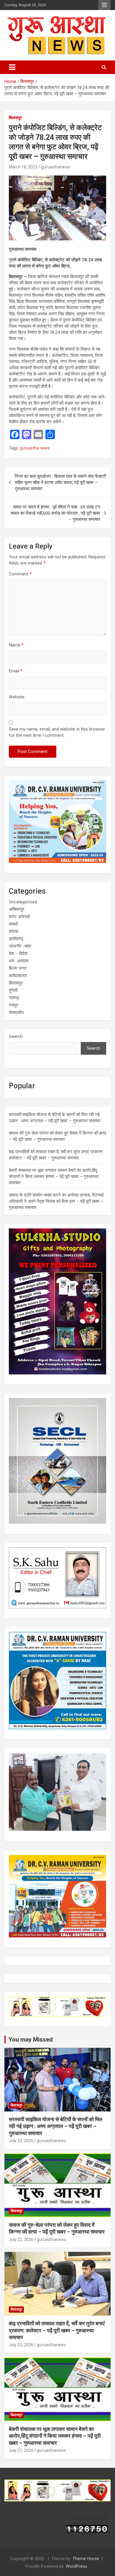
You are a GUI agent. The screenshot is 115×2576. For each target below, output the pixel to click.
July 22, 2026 (21, 2141)
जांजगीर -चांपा (20, 946)
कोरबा (13, 931)
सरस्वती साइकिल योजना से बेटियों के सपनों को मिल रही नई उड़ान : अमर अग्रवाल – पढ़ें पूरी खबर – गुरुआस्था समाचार (56, 2126)
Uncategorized (23, 902)
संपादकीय (16, 1013)
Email (16, 671)
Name (16, 645)
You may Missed (31, 2040)
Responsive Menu (104, 5)
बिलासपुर (15, 118)
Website (17, 697)
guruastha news (35, 448)
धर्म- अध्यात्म (19, 961)
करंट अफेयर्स (19, 917)
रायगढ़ (14, 998)
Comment (20, 574)
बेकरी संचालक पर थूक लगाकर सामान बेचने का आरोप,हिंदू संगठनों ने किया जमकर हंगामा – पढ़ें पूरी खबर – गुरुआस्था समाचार (54, 1177)
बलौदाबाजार (18, 976)
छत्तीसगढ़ (16, 939)
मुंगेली (13, 990)
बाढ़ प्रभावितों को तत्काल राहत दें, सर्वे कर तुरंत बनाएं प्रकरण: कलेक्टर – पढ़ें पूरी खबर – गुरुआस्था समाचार (57, 2330)
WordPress (77, 2566)
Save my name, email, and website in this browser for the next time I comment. (57, 732)
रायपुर (14, 1005)
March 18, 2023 (23, 167)
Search (16, 1036)
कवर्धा (13, 924)
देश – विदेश (18, 954)
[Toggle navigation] (12, 67)
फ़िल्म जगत (18, 968)
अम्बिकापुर (17, 909)
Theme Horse (86, 2559)
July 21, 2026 (21, 2450)
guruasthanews (56, 167)
